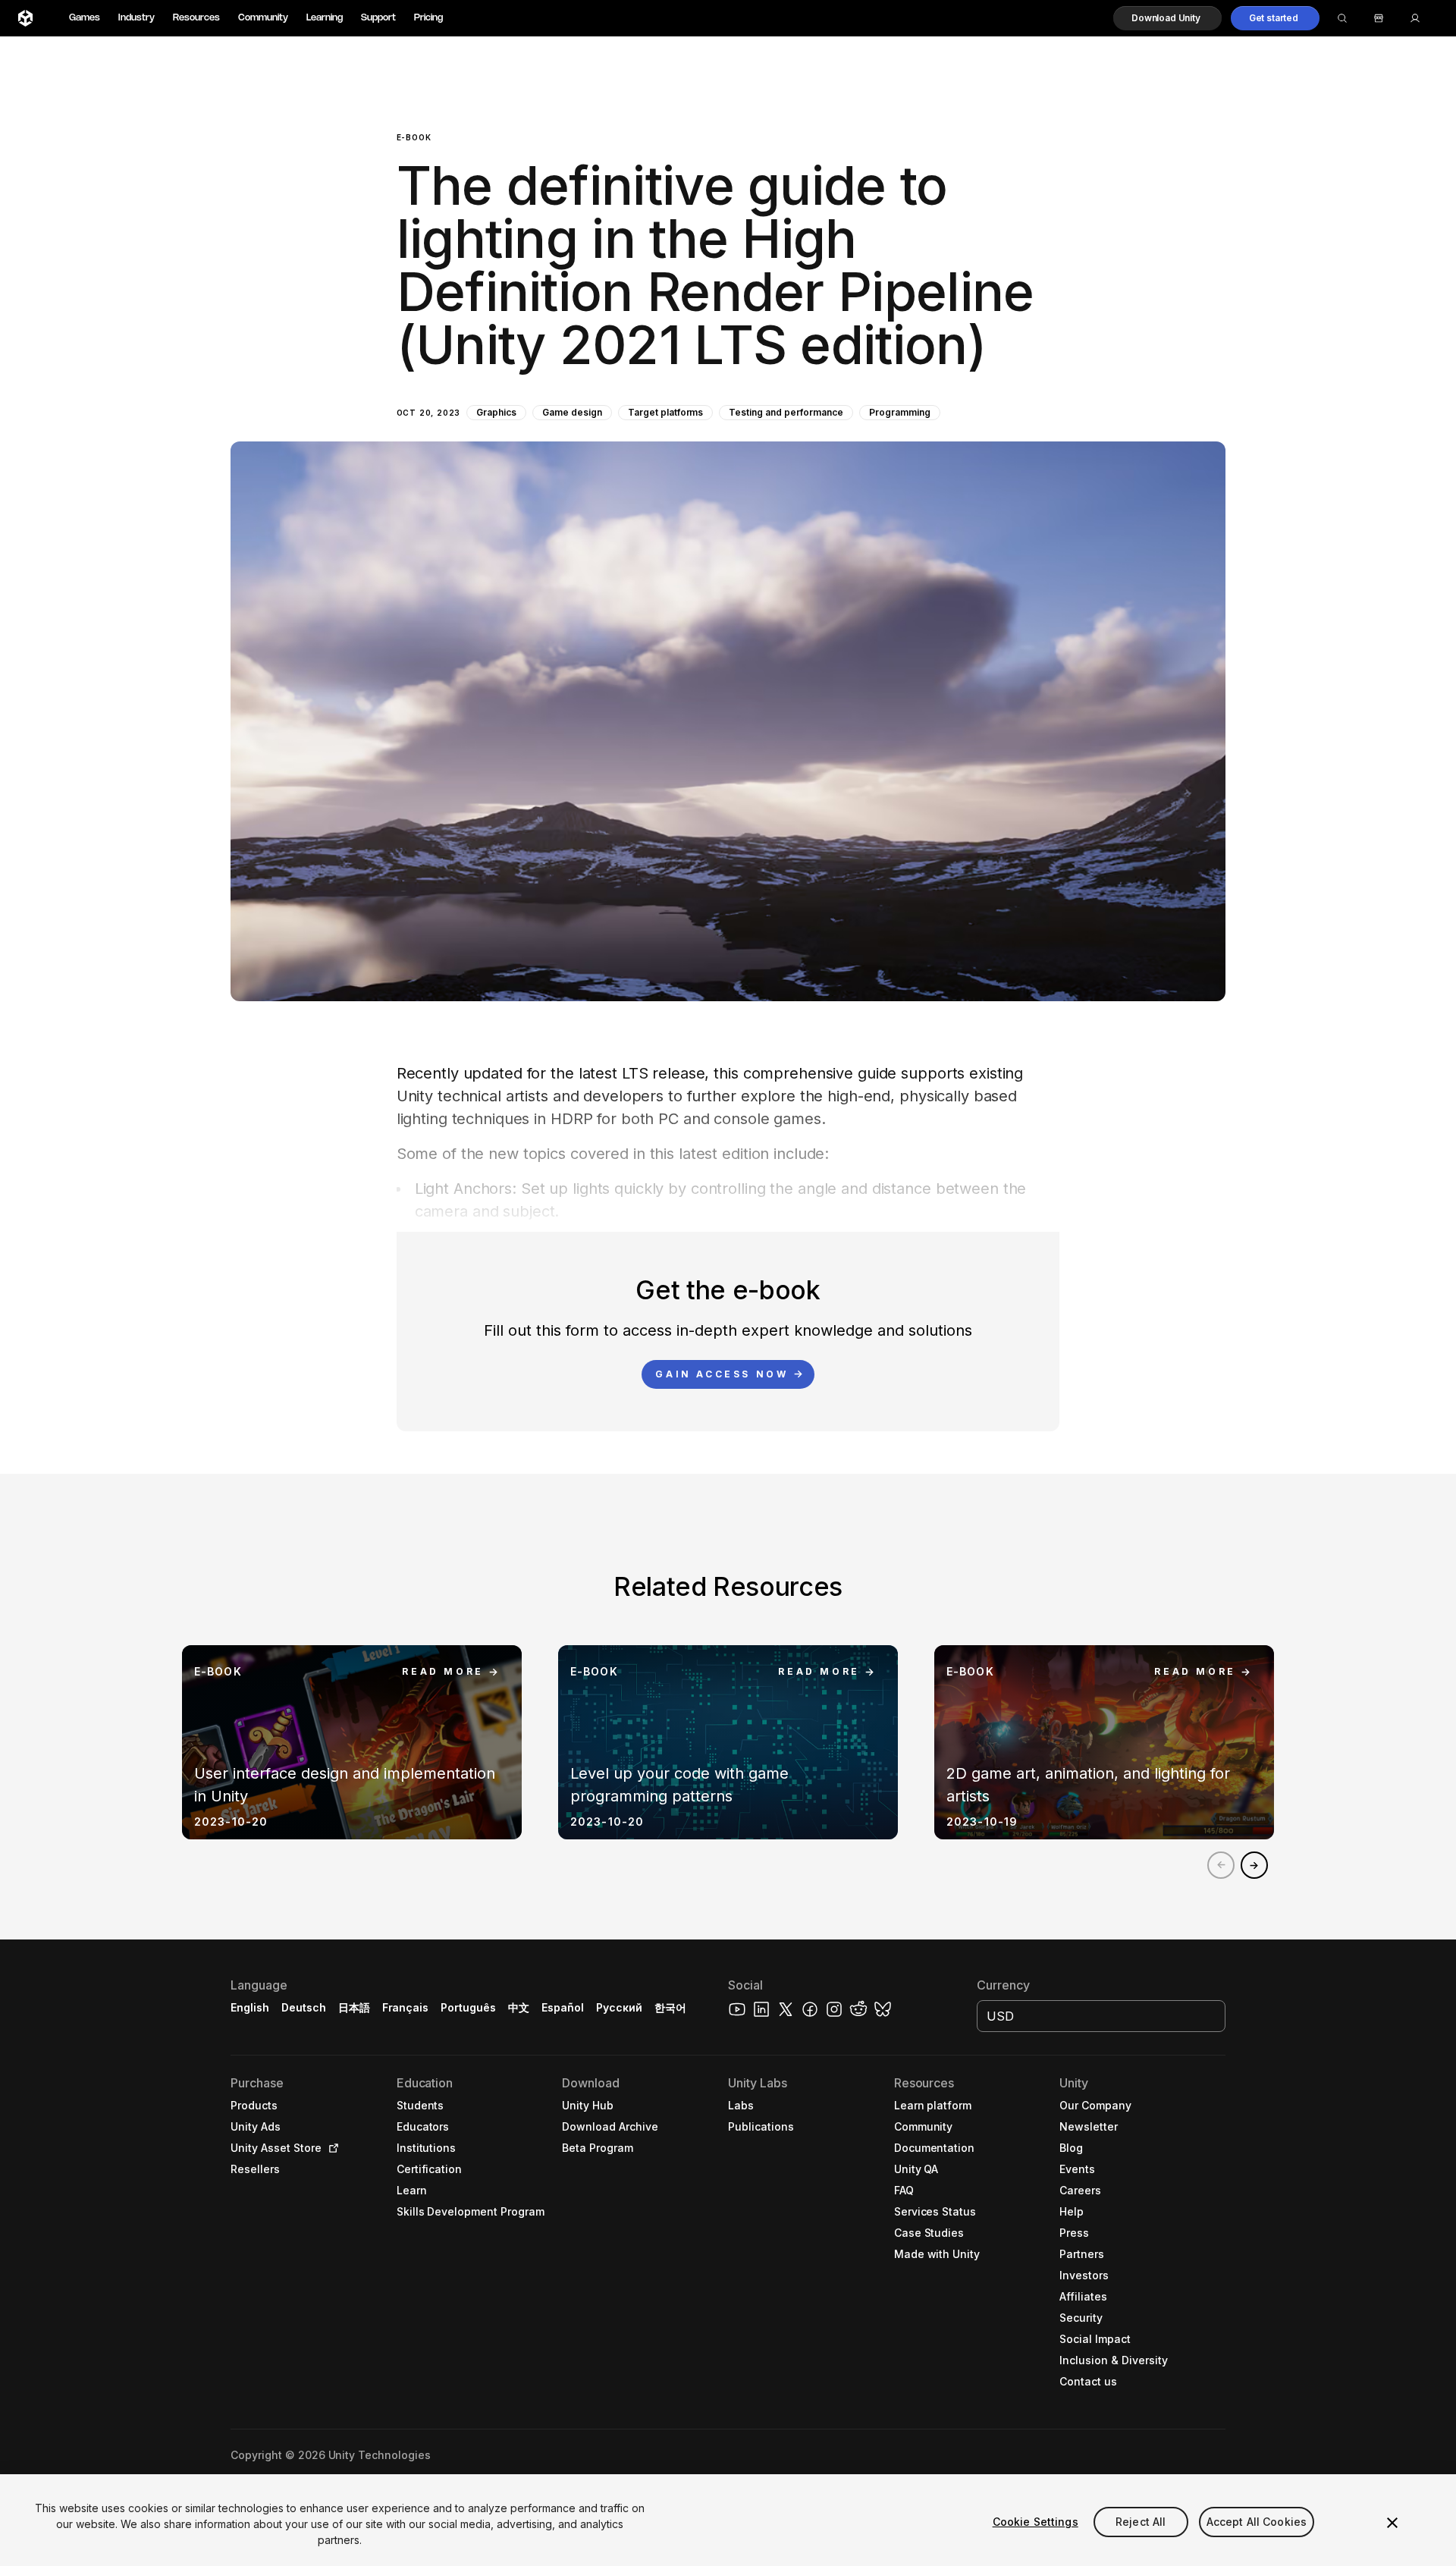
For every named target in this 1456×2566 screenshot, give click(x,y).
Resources (196, 18)
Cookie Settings (1036, 2522)
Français (406, 2007)
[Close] (1392, 2523)
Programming (900, 412)
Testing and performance (786, 412)
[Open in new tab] (331, 2148)
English (250, 2007)
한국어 (670, 2007)
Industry (136, 18)
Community (263, 18)
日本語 (354, 2007)
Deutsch (304, 2007)
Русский (619, 2007)
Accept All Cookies (1257, 2522)
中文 (519, 2007)
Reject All (1141, 2522)
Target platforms (666, 412)
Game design (572, 412)
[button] (1167, 18)
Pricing (428, 18)
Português (468, 2007)
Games (85, 18)
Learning (325, 18)
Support (378, 18)
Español (563, 2007)
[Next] (1254, 1865)
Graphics (496, 412)
